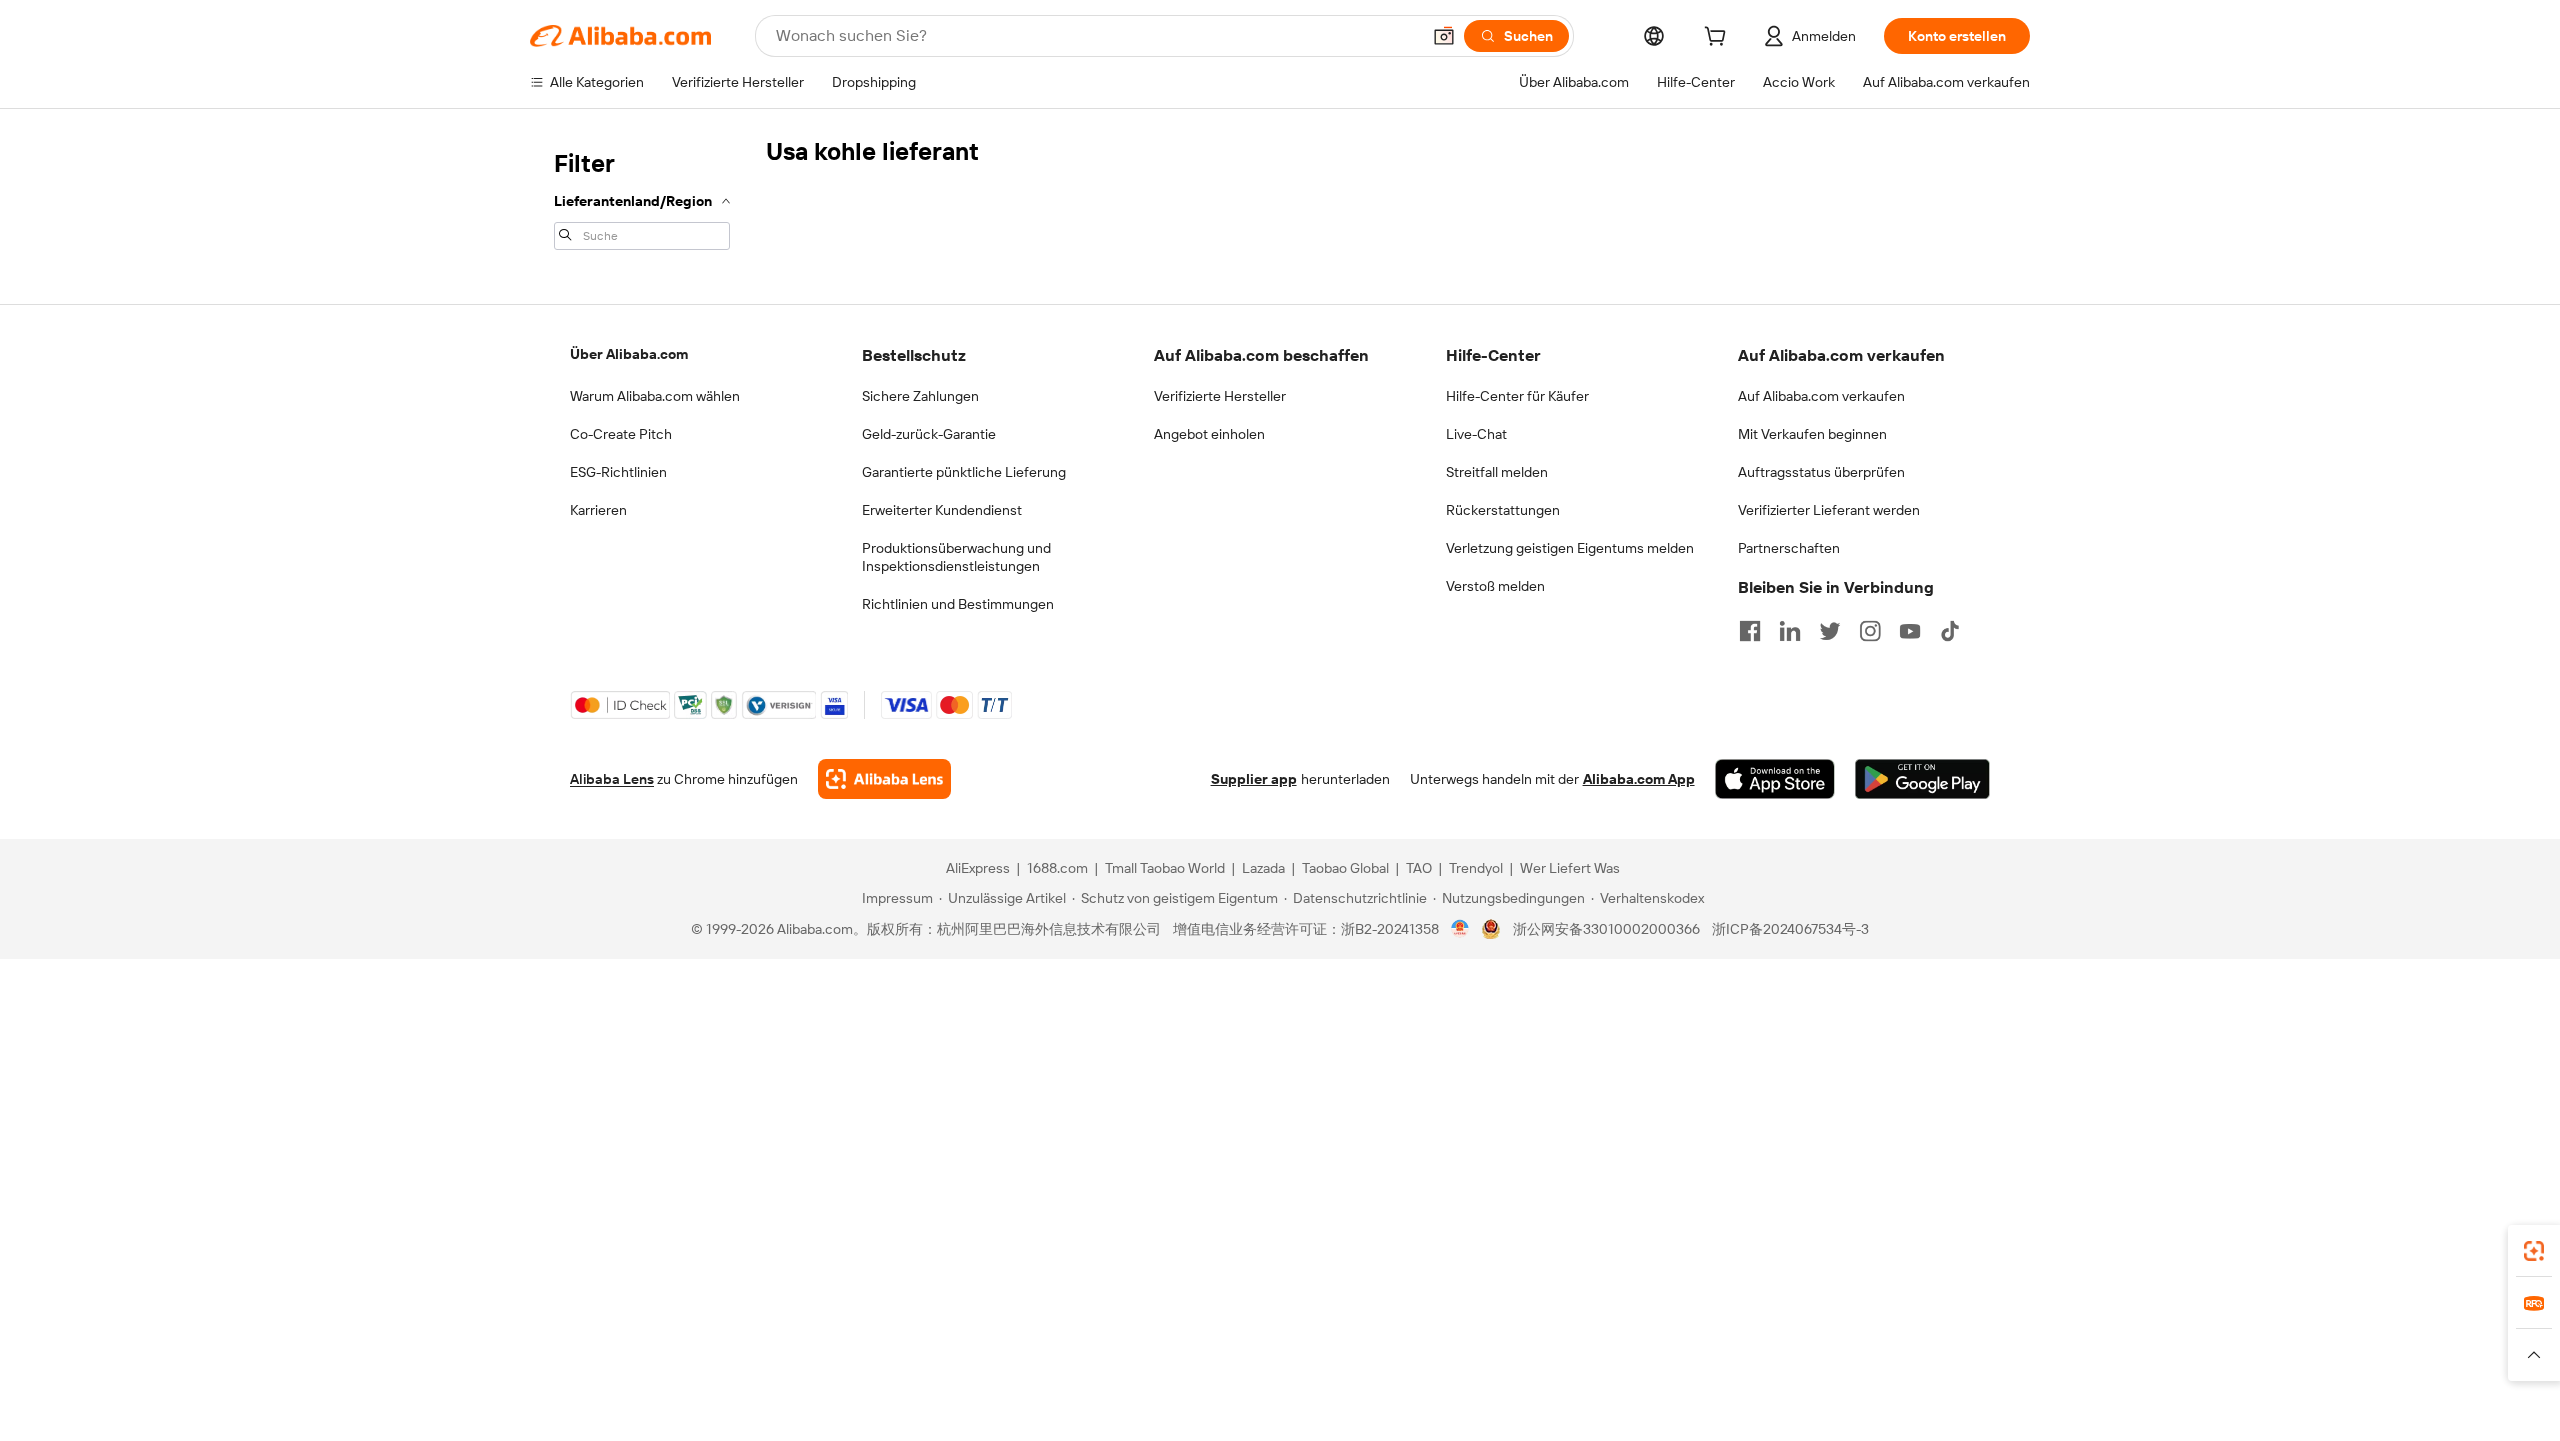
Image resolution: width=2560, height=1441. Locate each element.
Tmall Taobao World (1165, 868)
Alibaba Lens (612, 779)
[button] (1444, 36)
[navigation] (642, 198)
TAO (1419, 868)
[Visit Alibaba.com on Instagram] (1870, 631)
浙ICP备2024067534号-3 (1790, 929)
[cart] (1719, 39)
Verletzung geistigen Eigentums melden (1570, 548)
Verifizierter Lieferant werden (1829, 510)
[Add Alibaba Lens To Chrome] (884, 779)
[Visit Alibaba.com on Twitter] (1830, 631)
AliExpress (978, 868)
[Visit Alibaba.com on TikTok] (1950, 631)
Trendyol (1476, 868)
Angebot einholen (1209, 434)
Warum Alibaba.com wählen (655, 396)
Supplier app (1254, 779)
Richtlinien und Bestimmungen (958, 604)
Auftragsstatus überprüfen (1821, 472)
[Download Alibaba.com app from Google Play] (1922, 779)
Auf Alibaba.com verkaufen (1821, 396)
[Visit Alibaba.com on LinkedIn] (1790, 631)
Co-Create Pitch (621, 434)
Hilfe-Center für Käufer (1517, 396)
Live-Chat (1476, 434)
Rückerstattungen (1503, 510)
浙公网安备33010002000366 (1606, 929)
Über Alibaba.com (629, 354)
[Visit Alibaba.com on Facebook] (1750, 631)
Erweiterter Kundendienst (942, 510)
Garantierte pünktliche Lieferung (964, 472)
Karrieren (598, 510)
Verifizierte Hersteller (1220, 396)
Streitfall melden (1497, 472)
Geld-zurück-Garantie (929, 434)
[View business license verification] (1460, 929)
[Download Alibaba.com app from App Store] (1775, 779)
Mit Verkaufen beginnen (1812, 434)
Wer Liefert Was (1570, 868)
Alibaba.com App (1639, 779)
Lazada (1263, 868)
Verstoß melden (1495, 586)
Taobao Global (1345, 868)
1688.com (1057, 868)
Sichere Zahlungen (920, 396)
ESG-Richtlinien (618, 472)
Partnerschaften (1789, 548)
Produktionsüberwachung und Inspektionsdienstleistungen (956, 557)
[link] (2534, 1251)
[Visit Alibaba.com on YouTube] (1910, 631)
